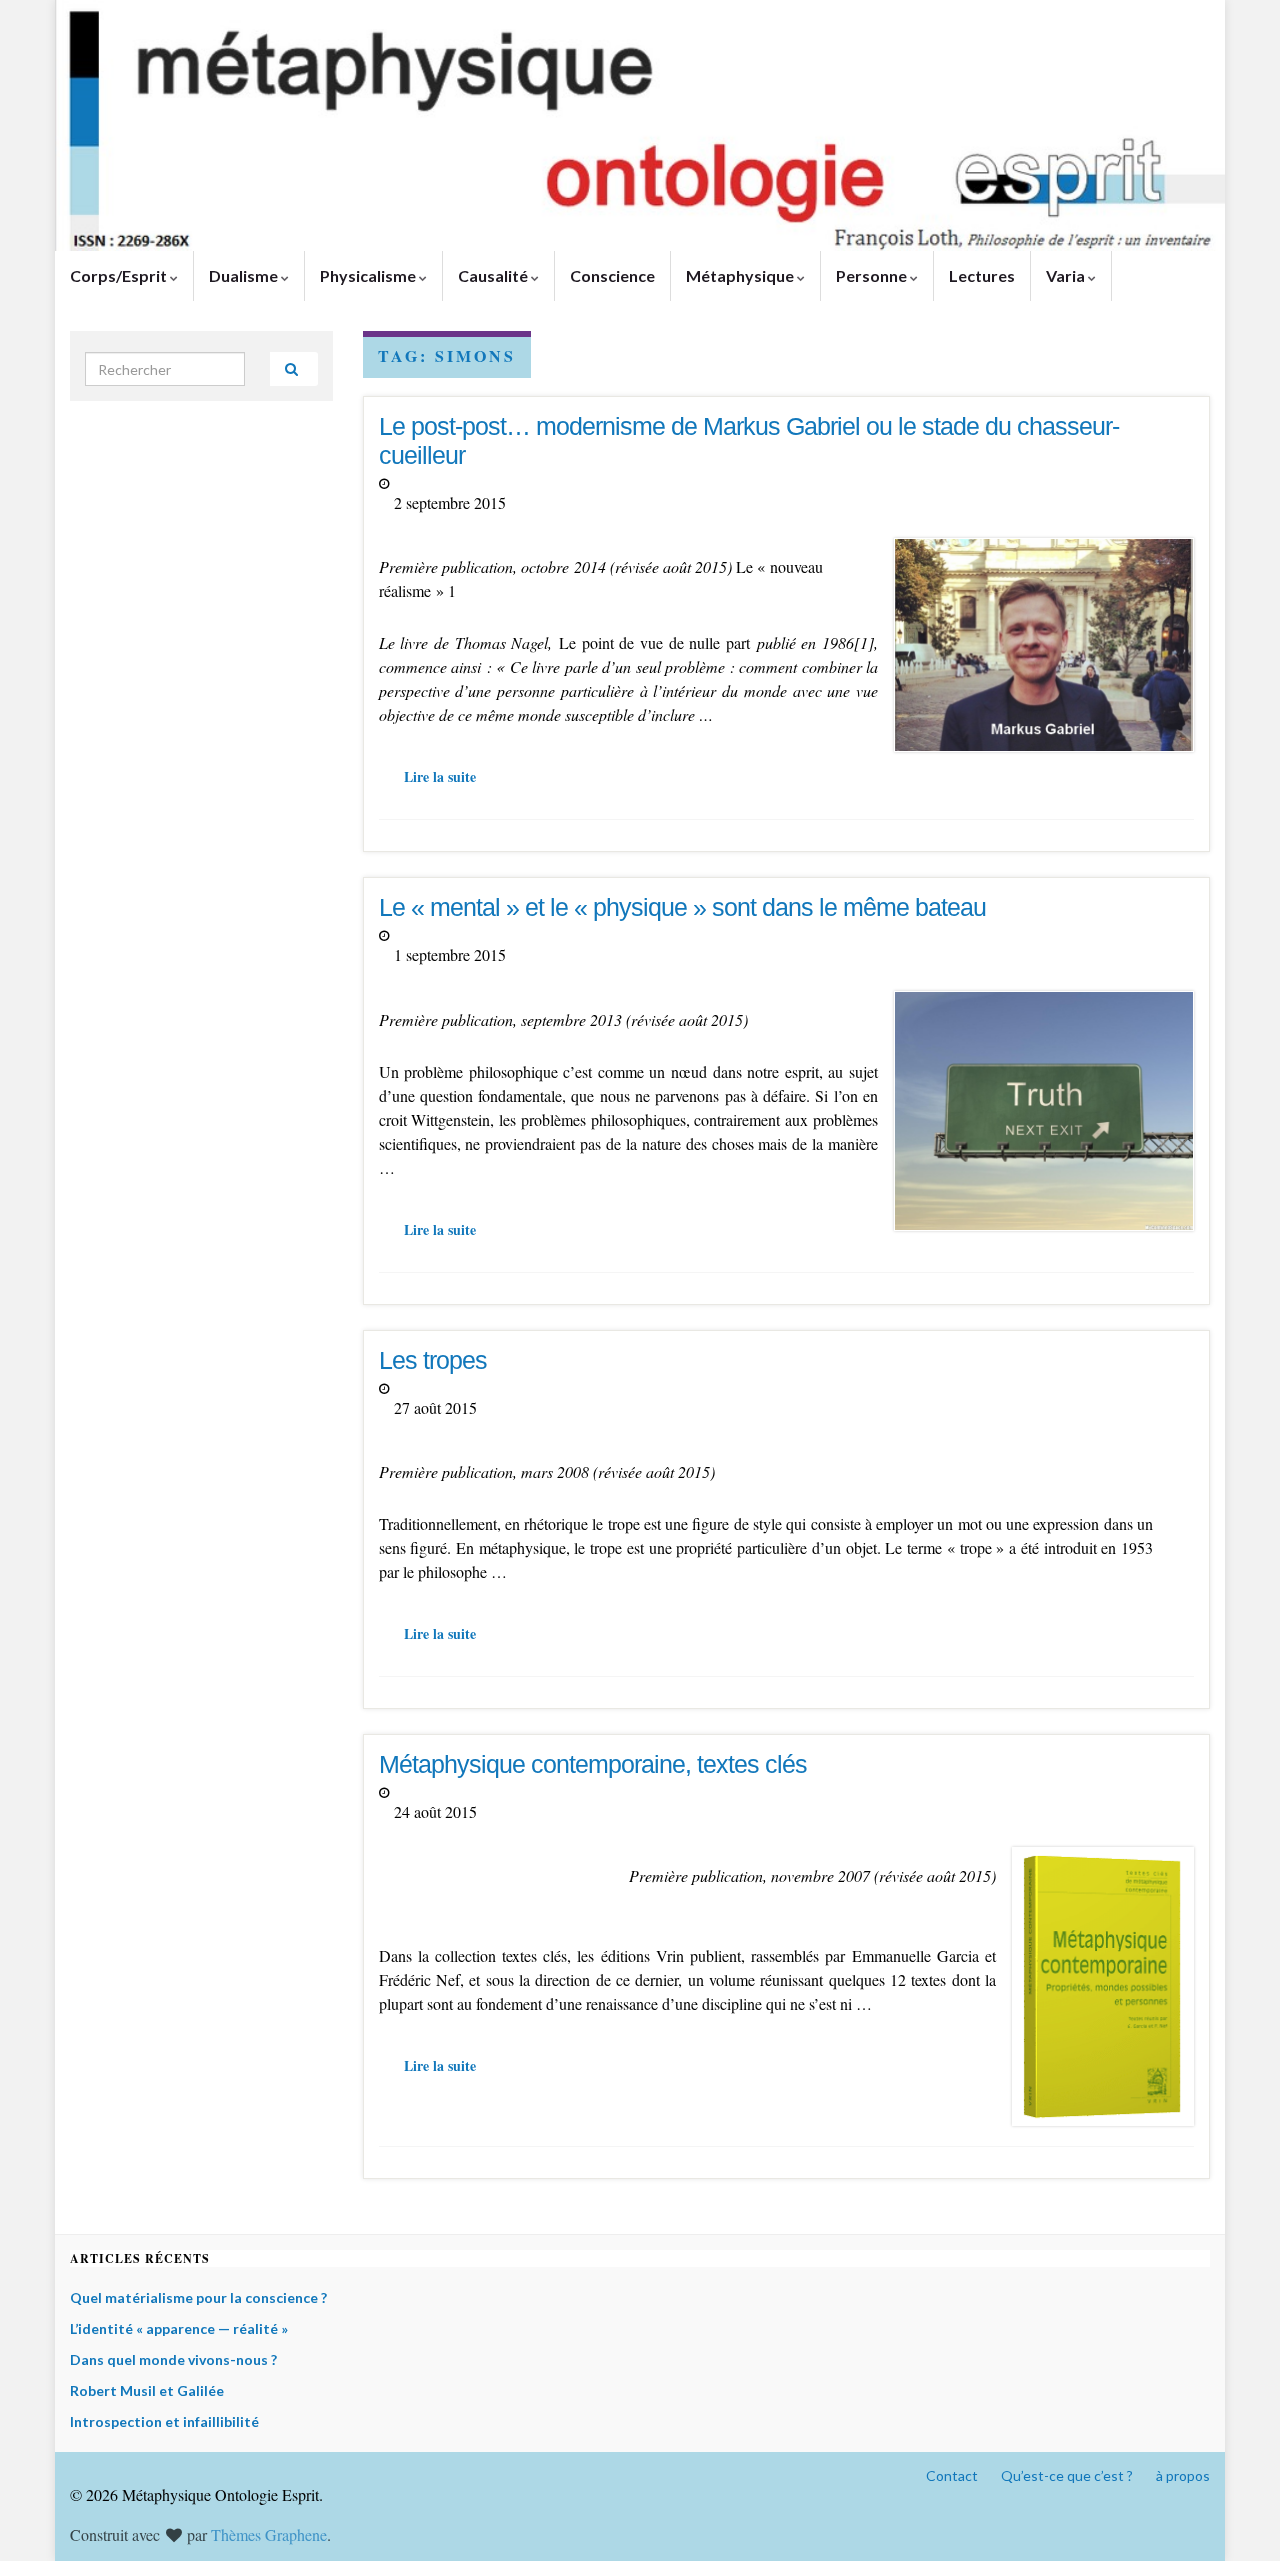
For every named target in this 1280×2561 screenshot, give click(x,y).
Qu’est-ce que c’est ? (1067, 2475)
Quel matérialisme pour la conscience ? (198, 2297)
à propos (1183, 2475)
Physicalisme (369, 275)
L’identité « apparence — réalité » (179, 2328)
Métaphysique (741, 275)
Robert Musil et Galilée (147, 2390)
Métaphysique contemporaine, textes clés (593, 1764)
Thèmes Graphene (269, 2534)
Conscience (612, 275)
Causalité (494, 275)
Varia (1067, 275)
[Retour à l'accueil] (640, 125)
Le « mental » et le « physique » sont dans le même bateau (682, 907)
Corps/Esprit (120, 275)
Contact (952, 2475)
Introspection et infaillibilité (164, 2421)
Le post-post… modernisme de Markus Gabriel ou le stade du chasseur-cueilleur (749, 440)
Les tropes (433, 1360)
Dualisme (245, 275)
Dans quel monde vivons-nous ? (173, 2359)
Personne (873, 275)
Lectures (982, 275)
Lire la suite (440, 776)
